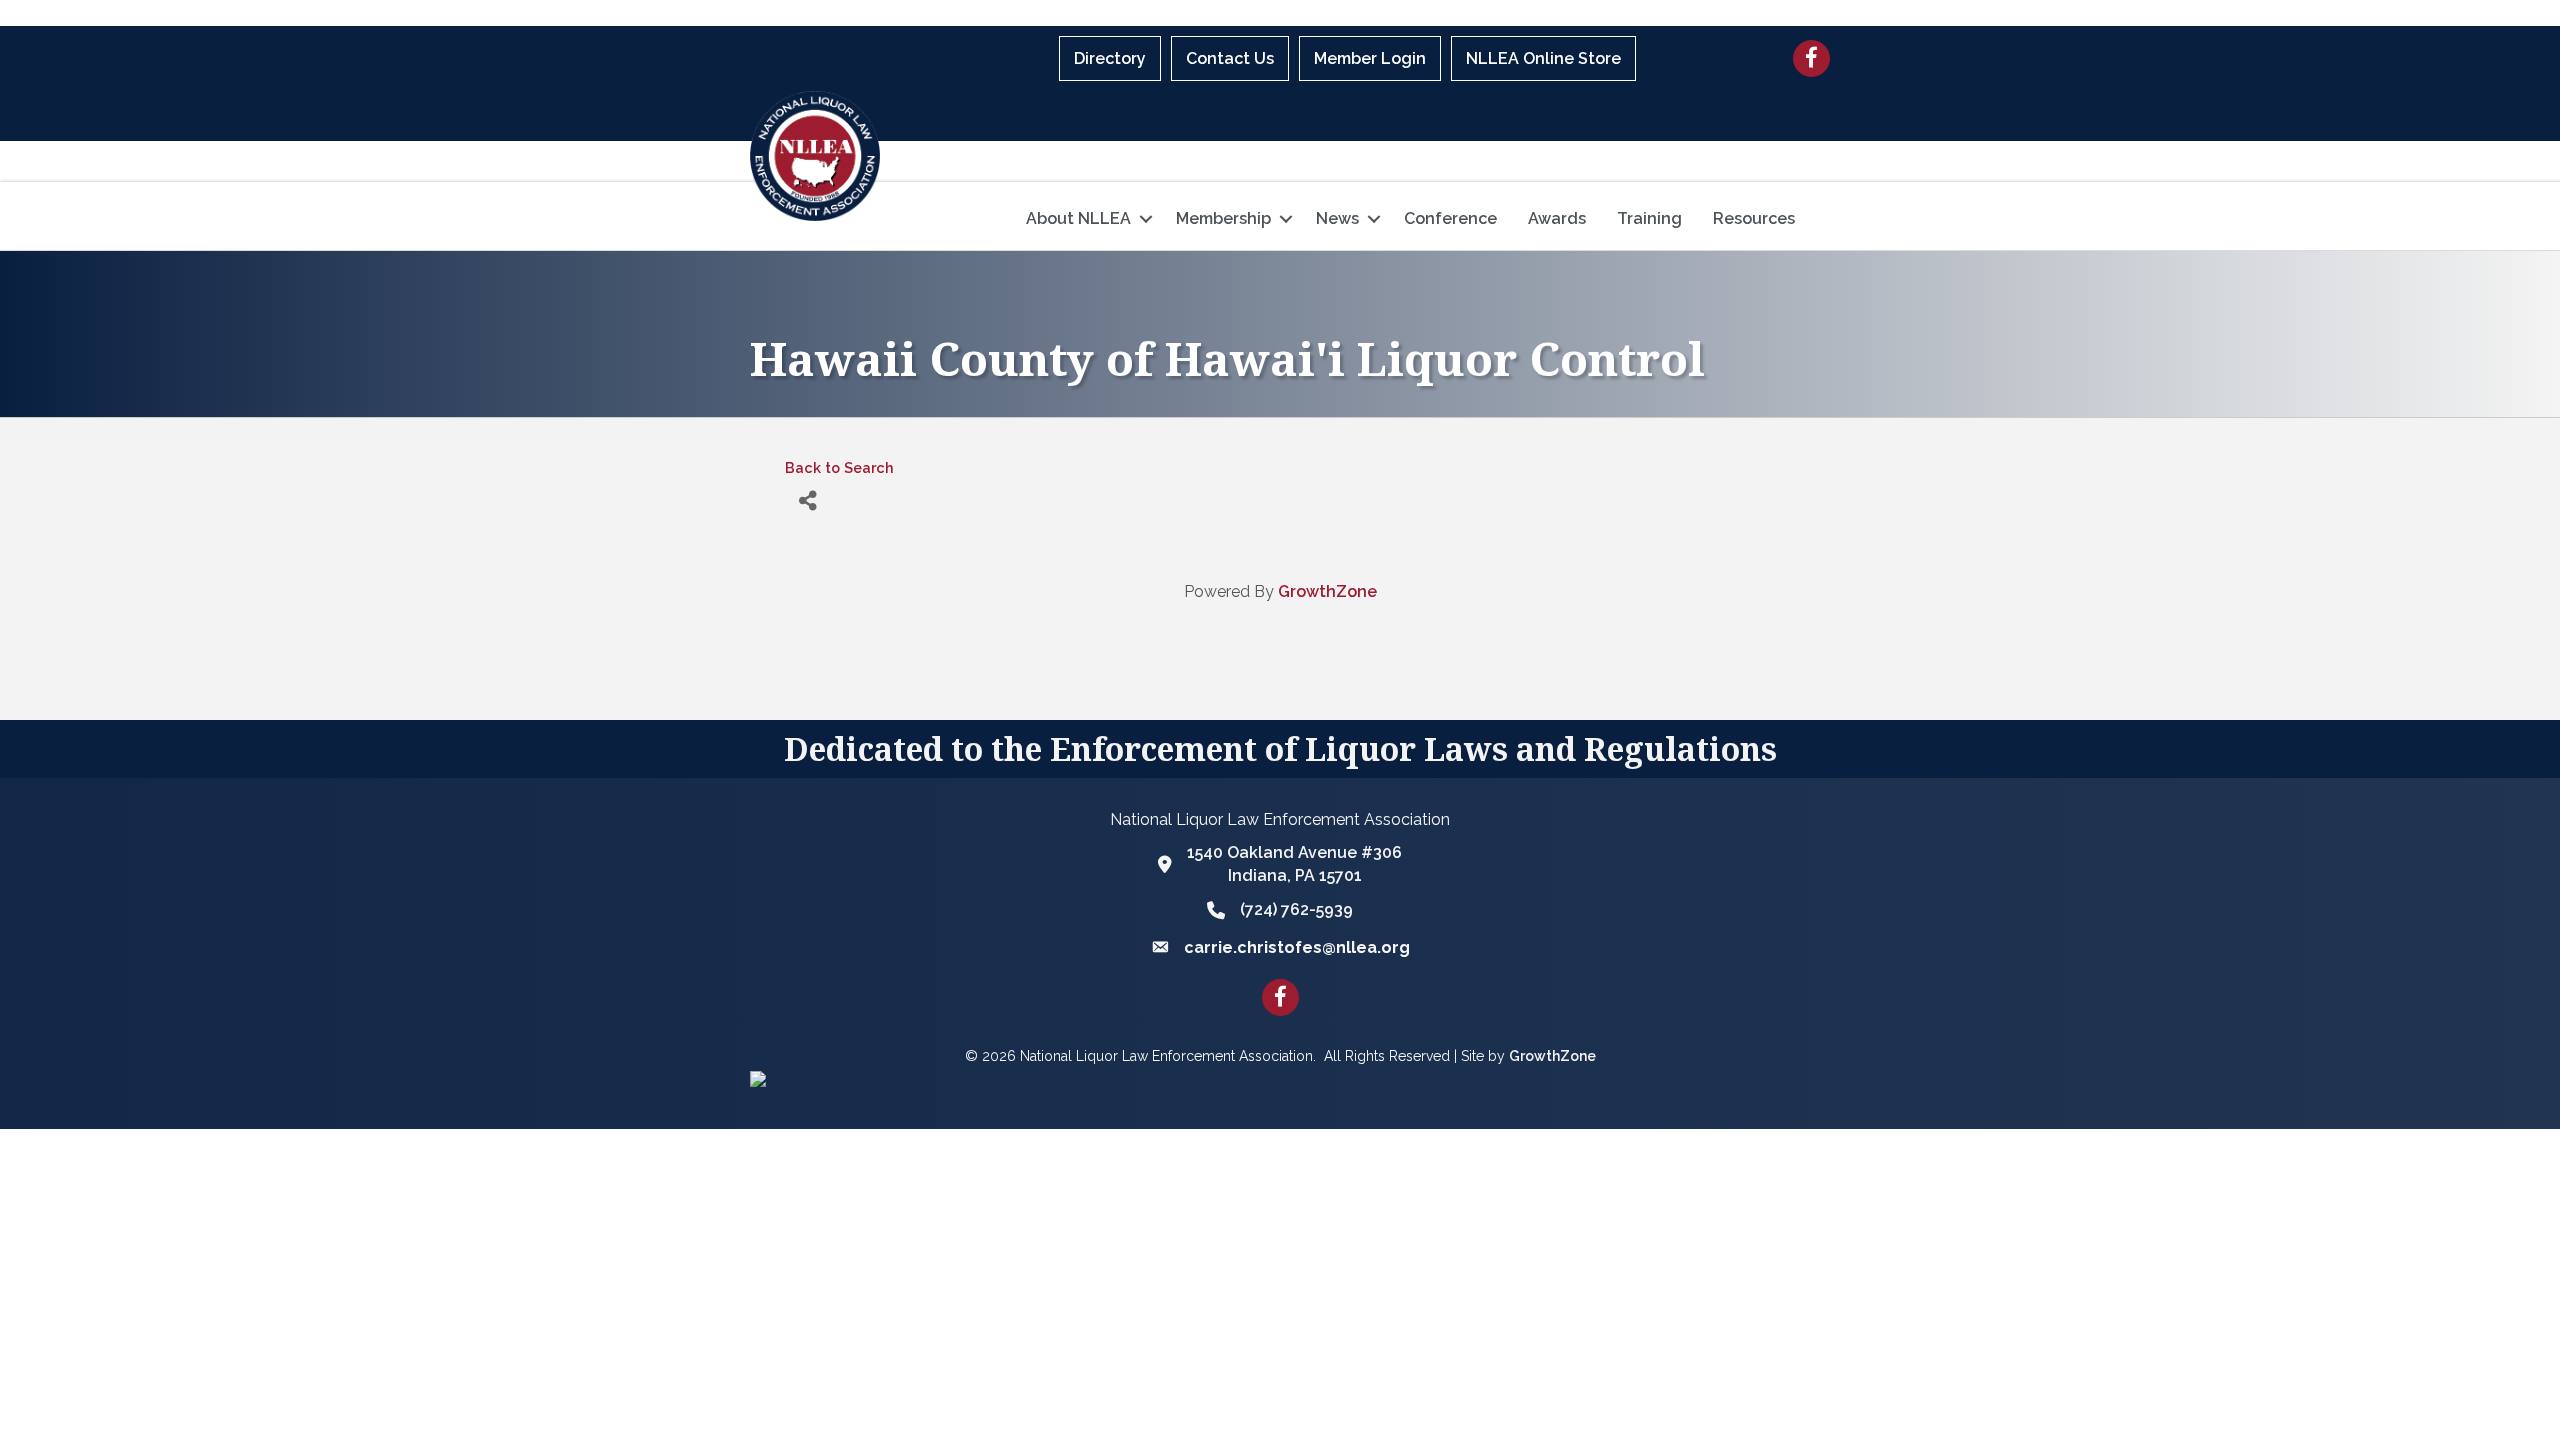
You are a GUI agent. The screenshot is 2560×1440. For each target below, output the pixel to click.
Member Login (1370, 58)
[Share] (807, 500)
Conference (1450, 218)
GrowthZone (1327, 591)
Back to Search (839, 467)
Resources (1754, 218)
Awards (1557, 218)
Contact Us (1230, 58)
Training (1649, 218)
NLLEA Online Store (1543, 58)
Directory (1110, 58)
